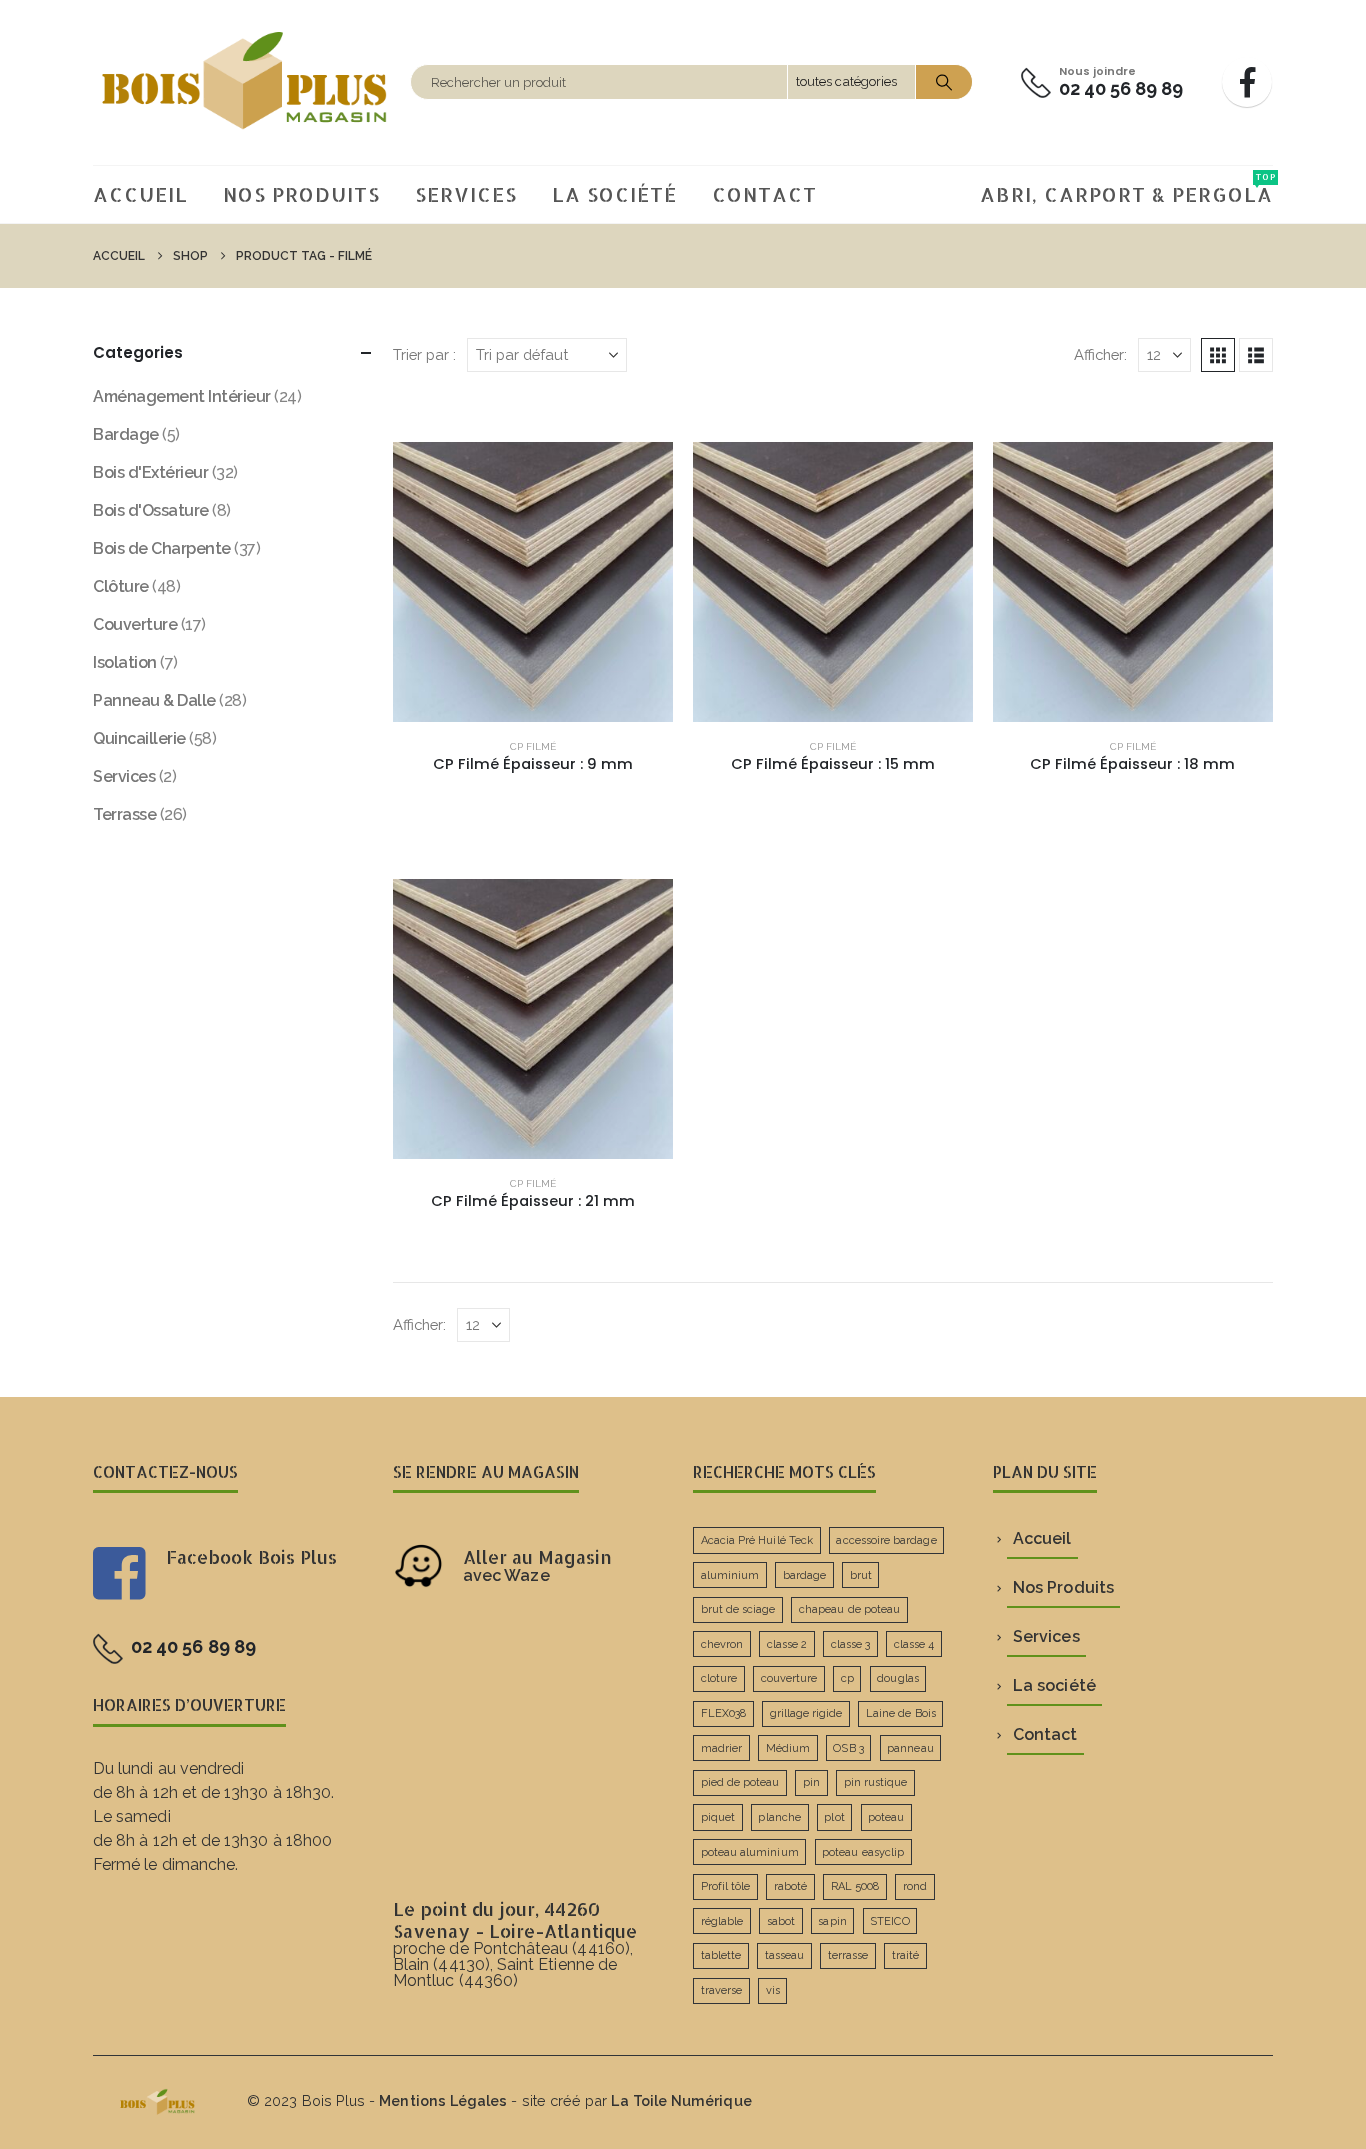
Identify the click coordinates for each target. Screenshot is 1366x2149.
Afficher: (1100, 354)
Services (466, 194)
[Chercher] (944, 82)
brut (861, 1575)
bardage (804, 1575)
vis (773, 1990)
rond (915, 1886)
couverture (789, 1678)
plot (834, 1817)
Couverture (135, 624)
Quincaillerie (139, 738)
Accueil (140, 194)
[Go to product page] (533, 582)
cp (847, 1678)
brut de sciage (738, 1609)
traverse (722, 1990)
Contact (764, 194)
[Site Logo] (246, 82)
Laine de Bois (901, 1713)
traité (905, 1955)
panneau (910, 1748)
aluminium (730, 1575)
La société (614, 194)
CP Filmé (533, 746)
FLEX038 (723, 1713)
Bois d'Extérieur (150, 472)
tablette (721, 1955)
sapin (832, 1921)
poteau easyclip (863, 1852)
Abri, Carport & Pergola (1126, 189)
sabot (781, 1921)
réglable (722, 1921)
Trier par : (424, 354)
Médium (788, 1748)
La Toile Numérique (681, 2100)
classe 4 (914, 1644)
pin (811, 1782)
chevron (722, 1644)
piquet (718, 1817)
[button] (1218, 355)
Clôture (121, 586)
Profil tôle (726, 1886)
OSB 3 (848, 1748)
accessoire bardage (886, 1540)
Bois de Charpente (162, 548)
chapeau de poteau (849, 1609)
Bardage (126, 434)
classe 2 (787, 1644)
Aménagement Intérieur (182, 396)
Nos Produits (301, 194)
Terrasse (124, 814)
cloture (719, 1678)
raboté (790, 1886)
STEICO (889, 1921)
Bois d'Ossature (151, 510)
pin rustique (876, 1782)
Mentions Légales (443, 2100)
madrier (721, 1748)
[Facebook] (1247, 82)
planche (779, 1817)
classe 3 (851, 1644)
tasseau (784, 1955)
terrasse (848, 1955)
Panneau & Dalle (154, 700)
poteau (886, 1817)
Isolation (125, 662)
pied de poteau (740, 1782)
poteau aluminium (750, 1852)
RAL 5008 (855, 1886)
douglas (897, 1678)
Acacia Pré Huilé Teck (757, 1540)
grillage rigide (806, 1713)
